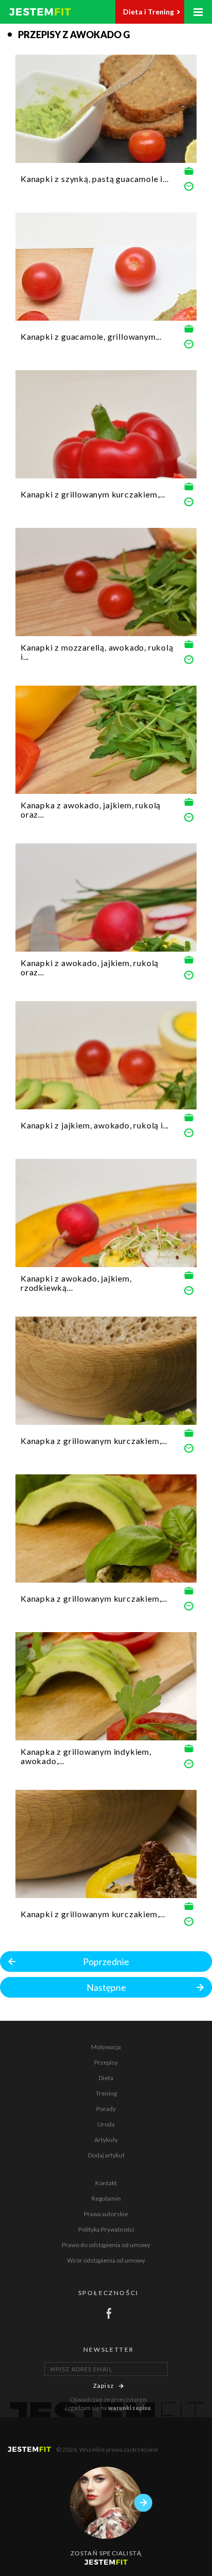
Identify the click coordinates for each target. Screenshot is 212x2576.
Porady (106, 2109)
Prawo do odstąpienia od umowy (106, 2245)
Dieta (106, 2078)
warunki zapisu (129, 2408)
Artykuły (106, 2140)
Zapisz (103, 2386)
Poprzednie (106, 1962)
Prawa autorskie (106, 2214)
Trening (106, 2093)
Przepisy (106, 2062)
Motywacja (106, 2047)
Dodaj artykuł (106, 2155)
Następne (106, 1987)
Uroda (106, 2124)
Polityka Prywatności (106, 2229)
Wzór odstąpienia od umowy (106, 2260)
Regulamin (106, 2198)
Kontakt (106, 2183)
